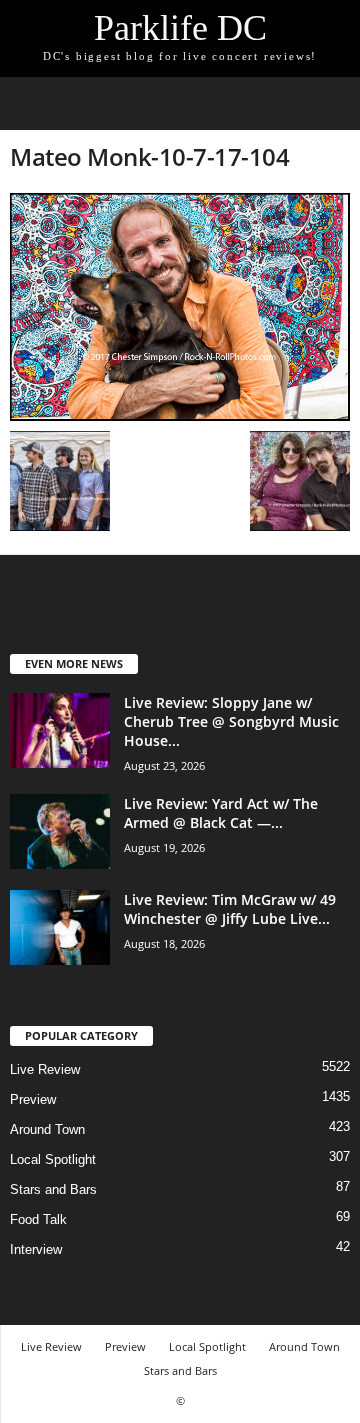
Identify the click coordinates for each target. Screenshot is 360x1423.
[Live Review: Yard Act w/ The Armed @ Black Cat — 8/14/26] (60, 831)
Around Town (47, 1129)
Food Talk (38, 1219)
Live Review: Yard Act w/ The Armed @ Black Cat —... (221, 813)
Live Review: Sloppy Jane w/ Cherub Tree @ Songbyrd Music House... (231, 721)
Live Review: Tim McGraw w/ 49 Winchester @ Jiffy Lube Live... (230, 909)
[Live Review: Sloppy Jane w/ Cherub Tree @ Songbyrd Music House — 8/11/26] (60, 730)
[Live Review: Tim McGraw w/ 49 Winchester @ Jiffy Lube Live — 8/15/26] (60, 927)
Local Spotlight (53, 1159)
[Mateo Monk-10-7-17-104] (180, 307)
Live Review (45, 1069)
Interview (36, 1249)
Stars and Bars (53, 1189)
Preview (33, 1099)
